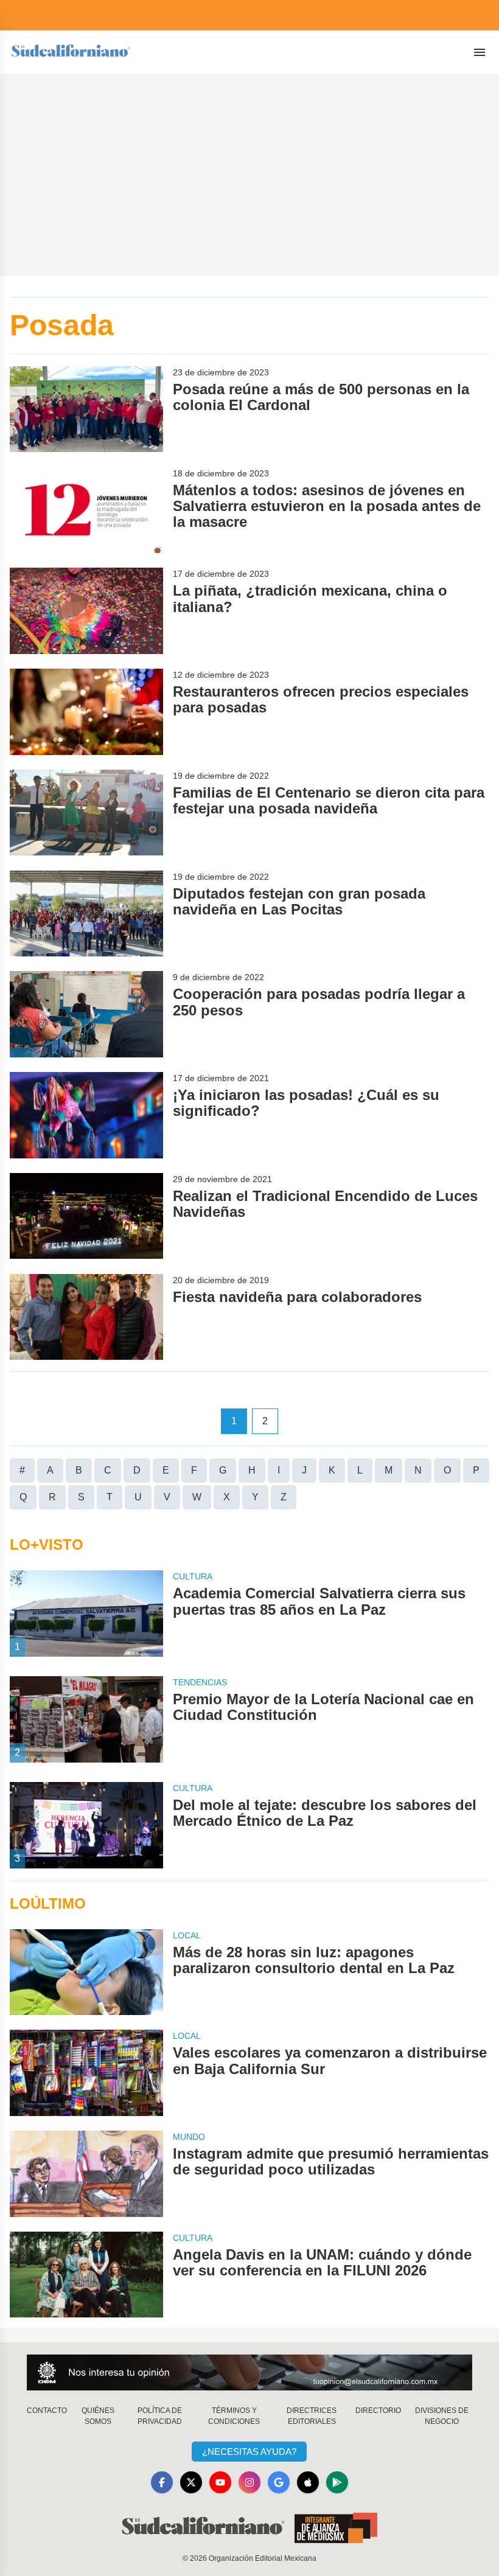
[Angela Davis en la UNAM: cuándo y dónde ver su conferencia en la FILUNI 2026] (86, 2275)
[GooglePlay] (337, 2482)
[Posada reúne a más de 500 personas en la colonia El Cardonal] (86, 409)
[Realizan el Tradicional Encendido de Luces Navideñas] (86, 1216)
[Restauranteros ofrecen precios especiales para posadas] (86, 712)
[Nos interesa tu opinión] (249, 2372)
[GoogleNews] (279, 2482)
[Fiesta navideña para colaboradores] (86, 1317)
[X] (191, 2482)
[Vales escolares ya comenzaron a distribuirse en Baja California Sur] (86, 2073)
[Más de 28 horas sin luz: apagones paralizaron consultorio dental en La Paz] (86, 1972)
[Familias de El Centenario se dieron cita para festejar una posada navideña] (86, 813)
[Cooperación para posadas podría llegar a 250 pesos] (86, 1014)
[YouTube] (220, 2482)
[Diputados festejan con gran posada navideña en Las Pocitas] (86, 914)
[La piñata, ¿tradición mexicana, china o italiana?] (86, 611)
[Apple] (308, 2482)
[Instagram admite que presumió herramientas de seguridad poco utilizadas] (86, 2174)
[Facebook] (162, 2482)
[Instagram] (249, 2482)
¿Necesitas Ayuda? (249, 2452)
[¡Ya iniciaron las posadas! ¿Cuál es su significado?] (86, 1115)
